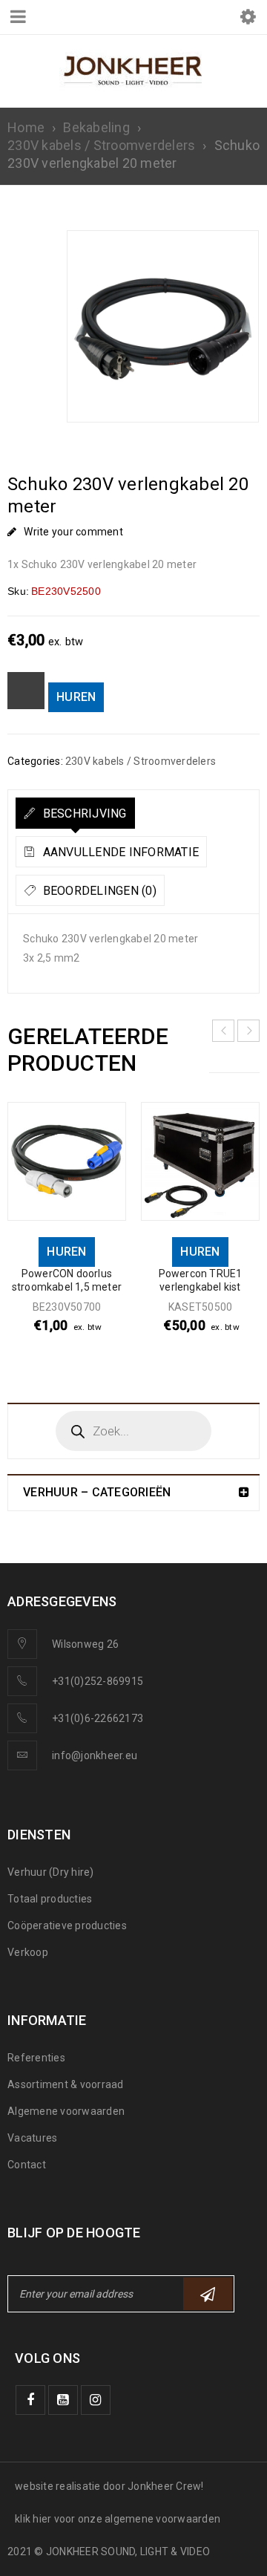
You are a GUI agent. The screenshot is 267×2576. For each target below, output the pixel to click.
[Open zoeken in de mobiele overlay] (133, 1431)
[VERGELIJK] (26, 691)
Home (26, 127)
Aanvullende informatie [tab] (119, 852)
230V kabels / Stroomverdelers (101, 145)
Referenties (36, 2058)
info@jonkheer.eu (95, 1755)
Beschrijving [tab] (83, 813)
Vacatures (32, 2138)
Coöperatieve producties (67, 1926)
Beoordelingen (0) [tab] (98, 891)
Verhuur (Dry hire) (51, 1872)
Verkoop (28, 1952)
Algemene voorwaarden (66, 2111)
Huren (76, 697)
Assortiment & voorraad (66, 2084)
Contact (27, 2165)
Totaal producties (50, 1899)
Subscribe (208, 2294)
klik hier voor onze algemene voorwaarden (118, 2519)
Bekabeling (96, 127)
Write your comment (73, 532)
